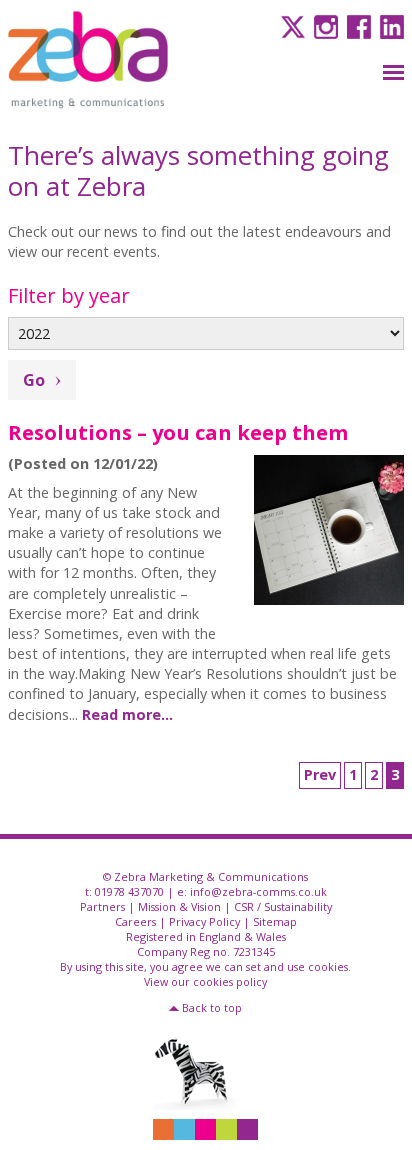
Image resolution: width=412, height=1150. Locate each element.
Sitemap (275, 921)
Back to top (212, 1007)
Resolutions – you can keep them (178, 432)
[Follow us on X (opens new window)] (290, 25)
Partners (102, 906)
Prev (320, 774)
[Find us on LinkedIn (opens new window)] (389, 25)
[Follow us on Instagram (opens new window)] (323, 25)
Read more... (127, 714)
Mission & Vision (179, 906)
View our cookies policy (205, 981)
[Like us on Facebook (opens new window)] (356, 25)
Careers (135, 921)
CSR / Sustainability (283, 906)
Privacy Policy (204, 921)
